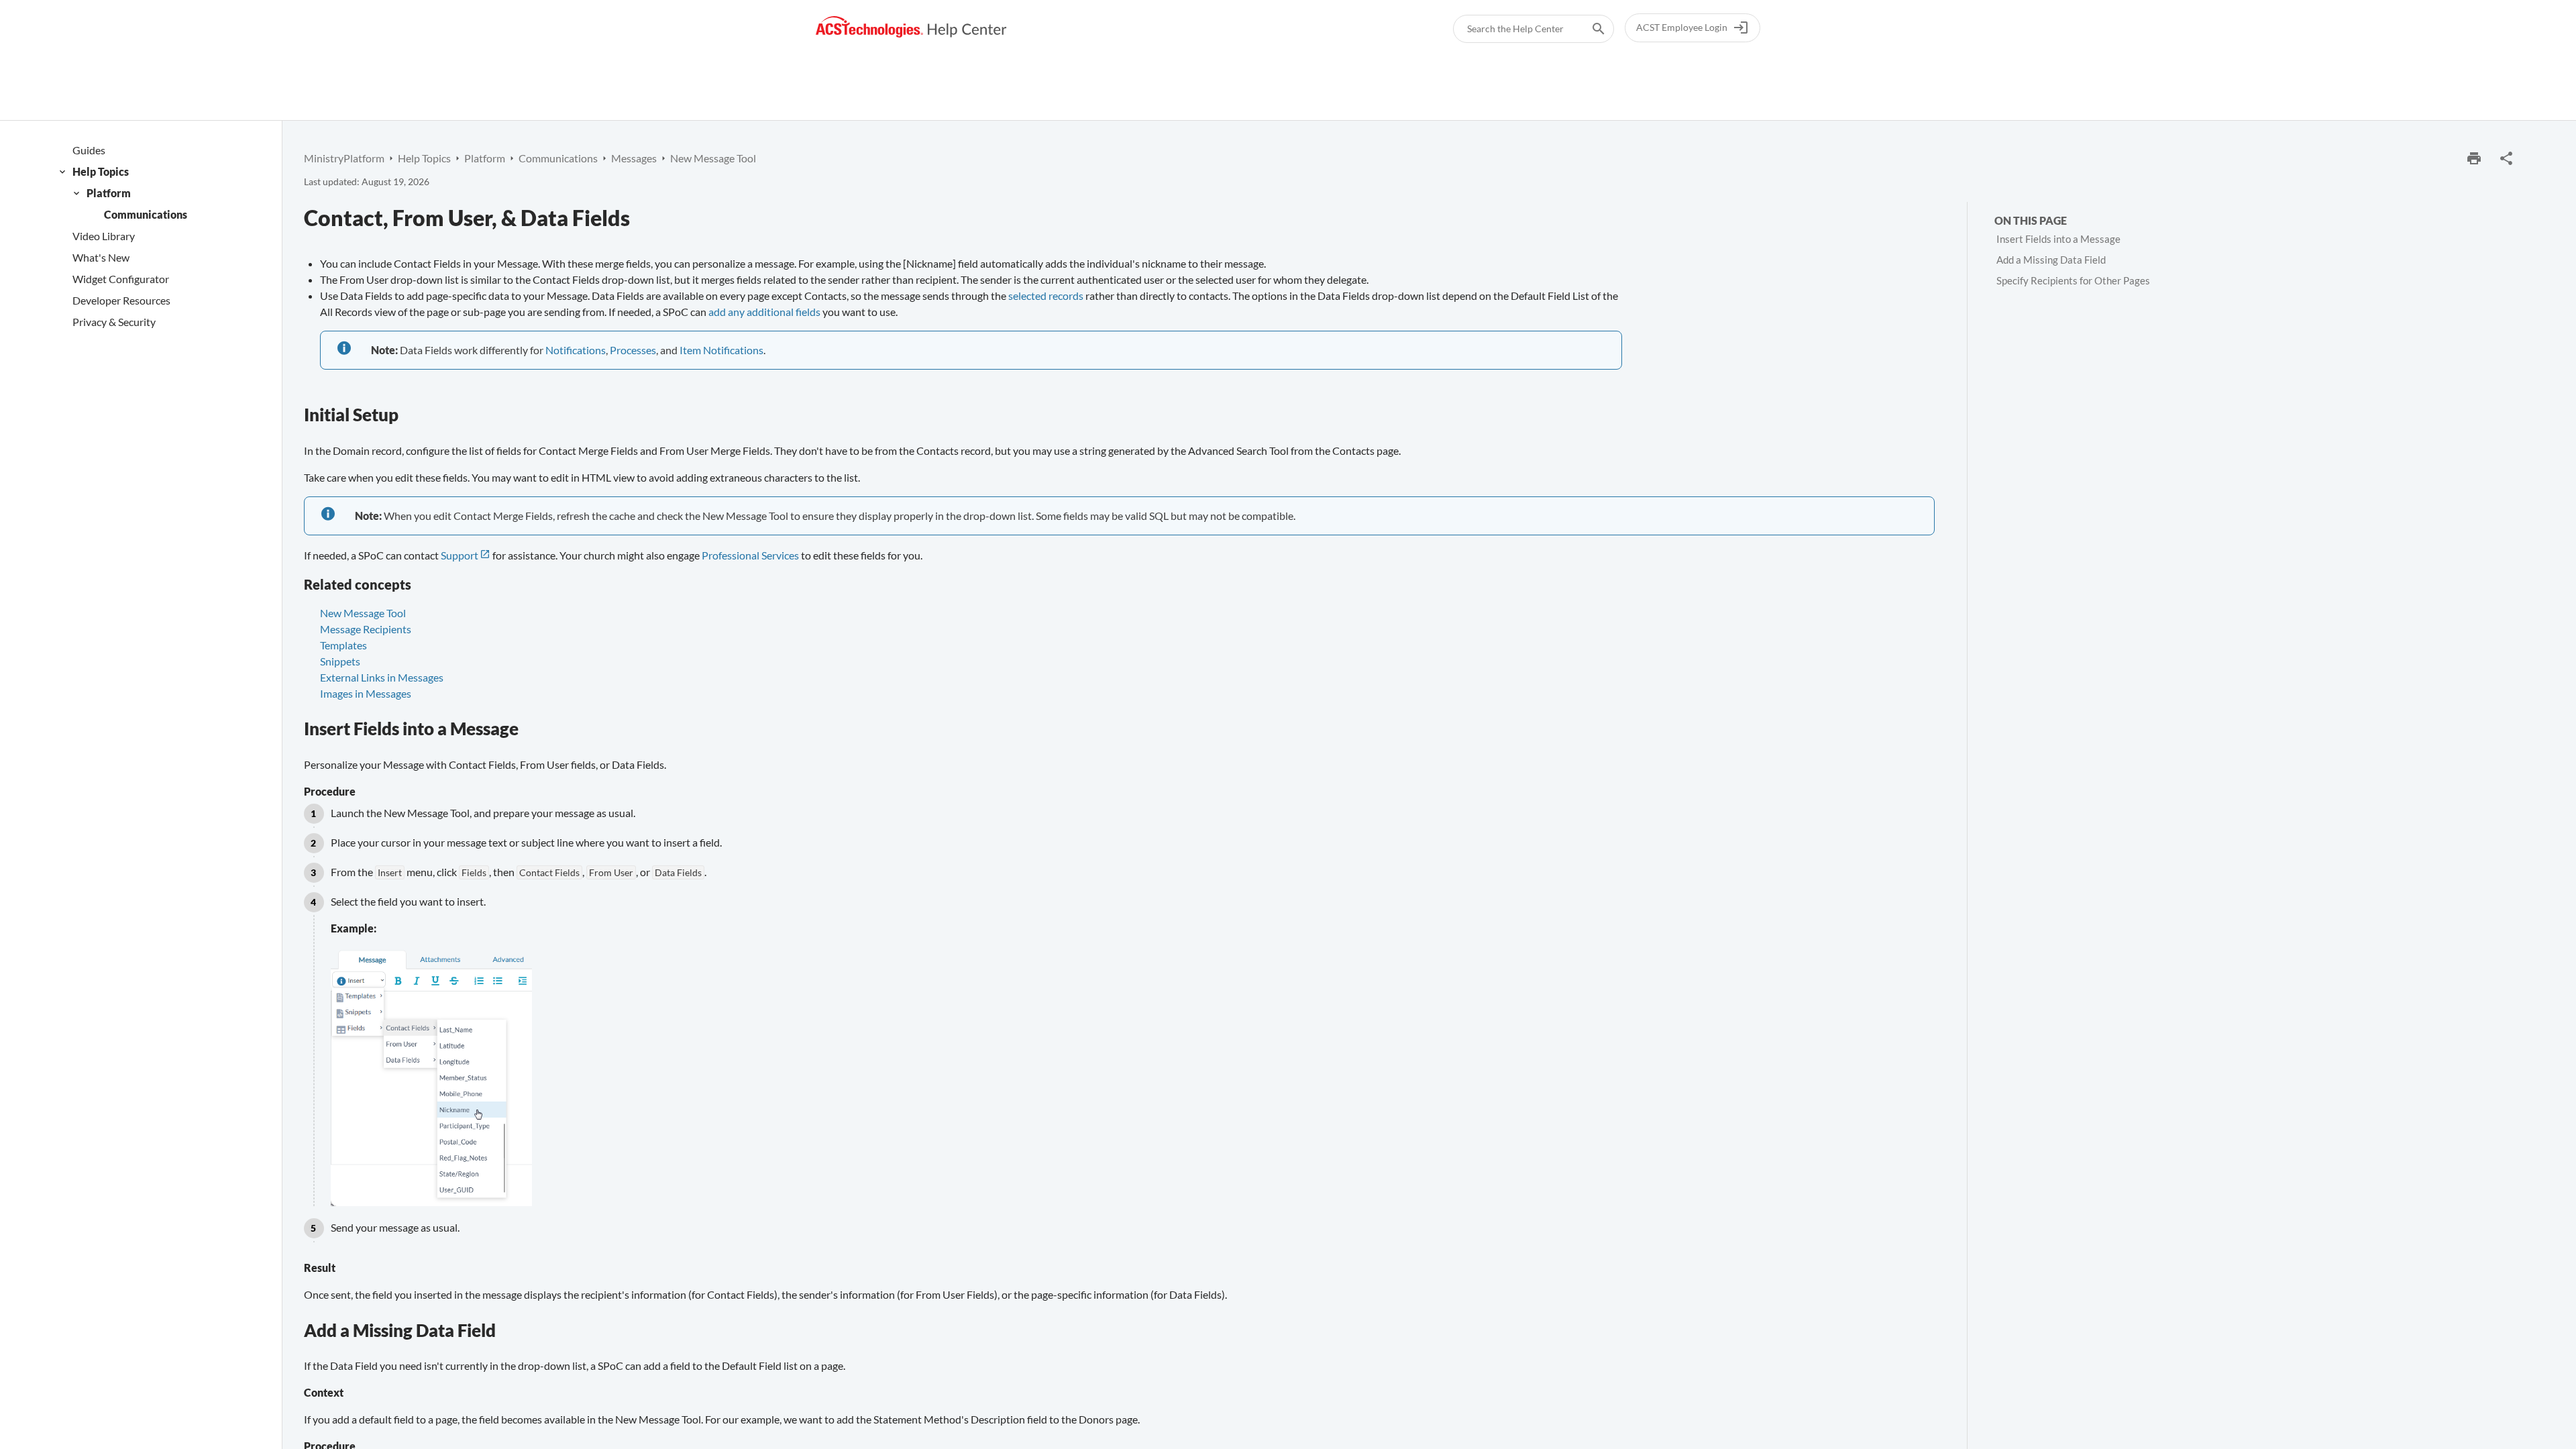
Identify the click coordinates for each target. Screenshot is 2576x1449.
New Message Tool (363, 613)
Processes (633, 350)
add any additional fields (764, 312)
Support (460, 555)
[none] (2506, 158)
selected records (1046, 296)
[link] (911, 27)
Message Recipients (366, 629)
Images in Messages (366, 693)
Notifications (576, 350)
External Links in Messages (382, 677)
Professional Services (750, 555)
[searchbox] (1589, 29)
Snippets (340, 661)
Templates (343, 645)
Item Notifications (721, 350)
